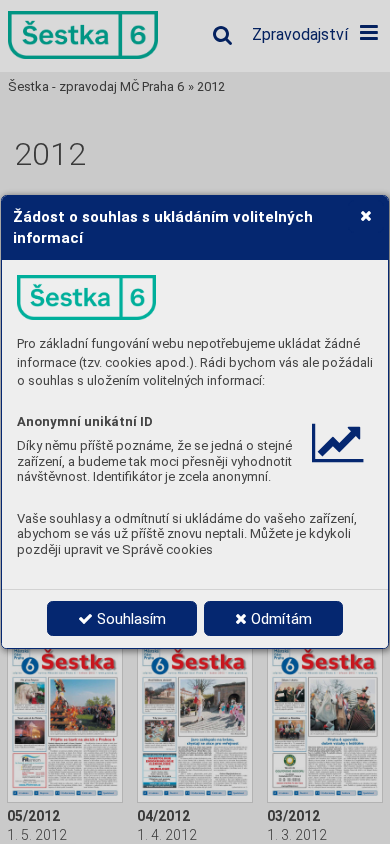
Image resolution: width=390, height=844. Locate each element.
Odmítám (279, 619)
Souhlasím (129, 619)
